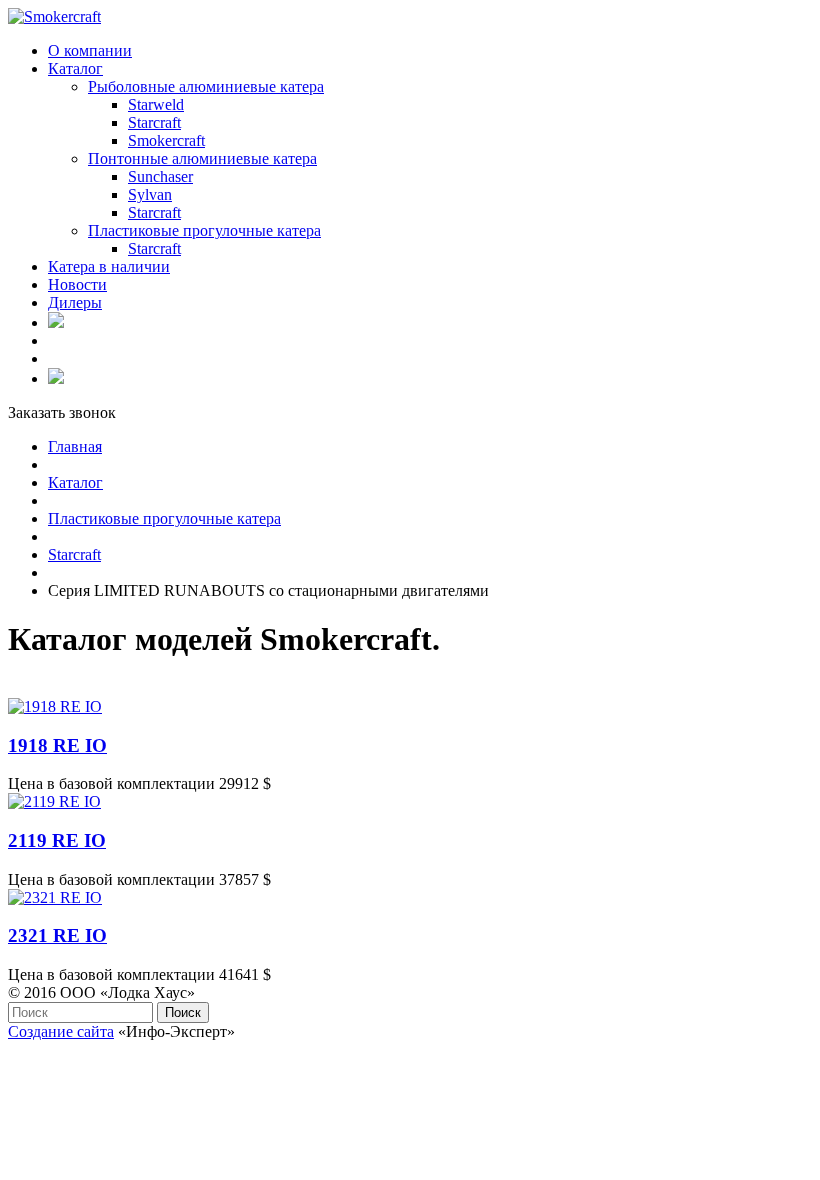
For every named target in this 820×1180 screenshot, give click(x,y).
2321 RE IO (57, 935)
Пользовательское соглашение (111, 1049)
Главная (75, 446)
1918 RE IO (57, 745)
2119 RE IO (57, 840)
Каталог (75, 482)
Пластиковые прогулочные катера (164, 518)
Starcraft (74, 554)
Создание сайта (61, 1031)
